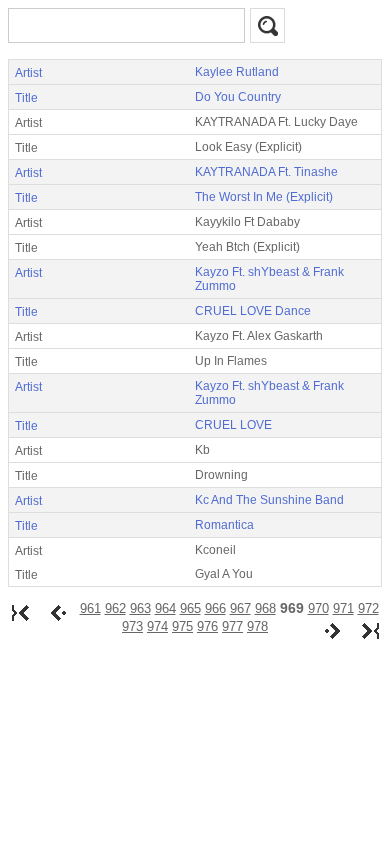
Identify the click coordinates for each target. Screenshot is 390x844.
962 (115, 608)
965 (190, 608)
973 (132, 626)
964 (165, 608)
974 (157, 626)
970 (318, 608)
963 (140, 608)
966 (215, 608)
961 (90, 608)
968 (265, 608)
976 (207, 626)
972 (368, 608)
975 (182, 626)
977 (232, 626)
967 (240, 608)
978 (257, 626)
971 (343, 608)
